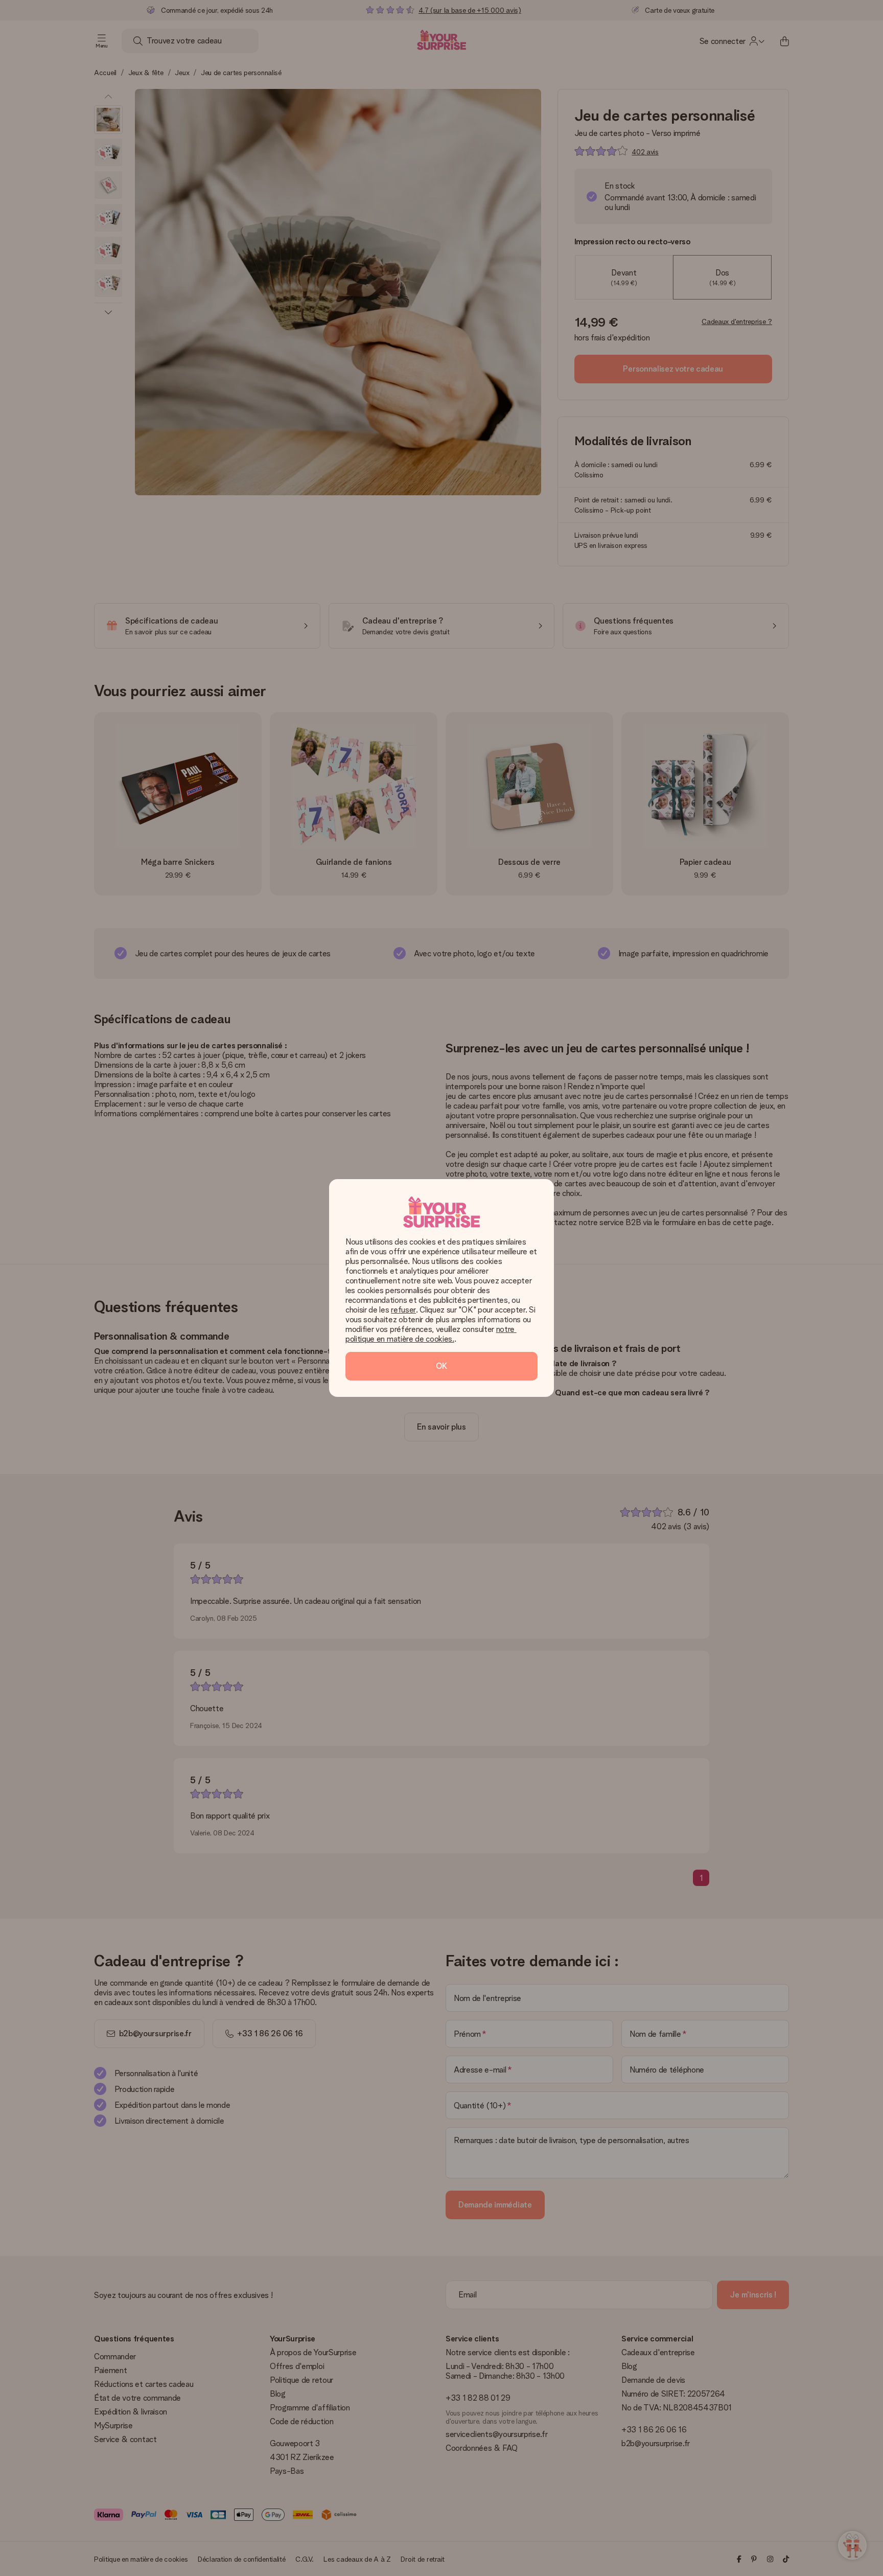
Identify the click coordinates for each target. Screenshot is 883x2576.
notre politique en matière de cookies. (431, 1334)
